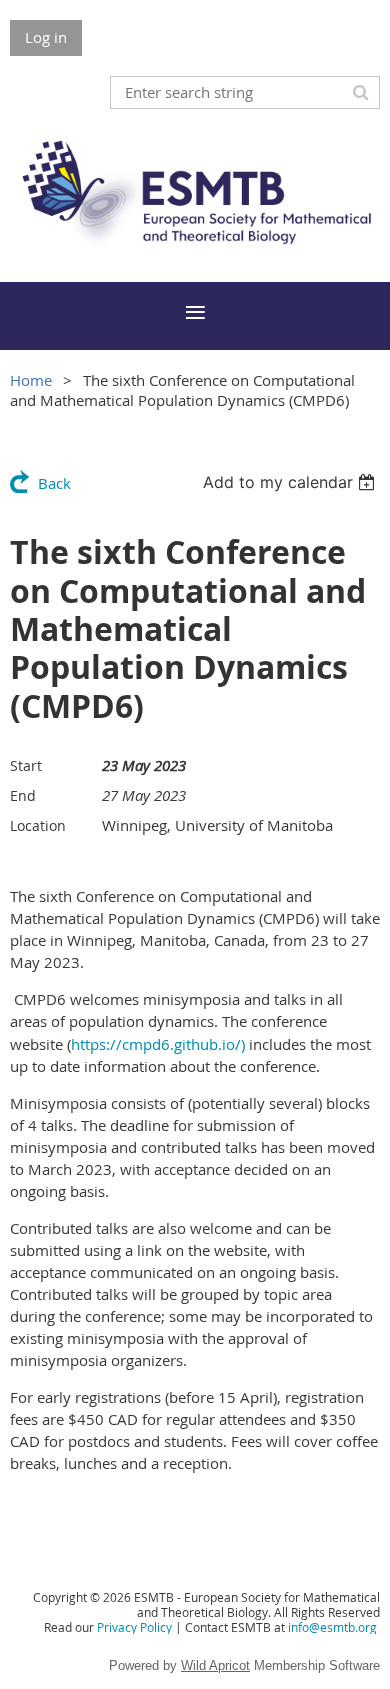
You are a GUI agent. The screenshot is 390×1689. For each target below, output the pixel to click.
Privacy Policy (134, 1627)
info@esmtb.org (332, 1627)
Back (54, 483)
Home (31, 380)
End (23, 795)
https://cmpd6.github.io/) (158, 1044)
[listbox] (291, 482)
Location (38, 825)
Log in (46, 37)
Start (26, 765)
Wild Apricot (215, 1665)
